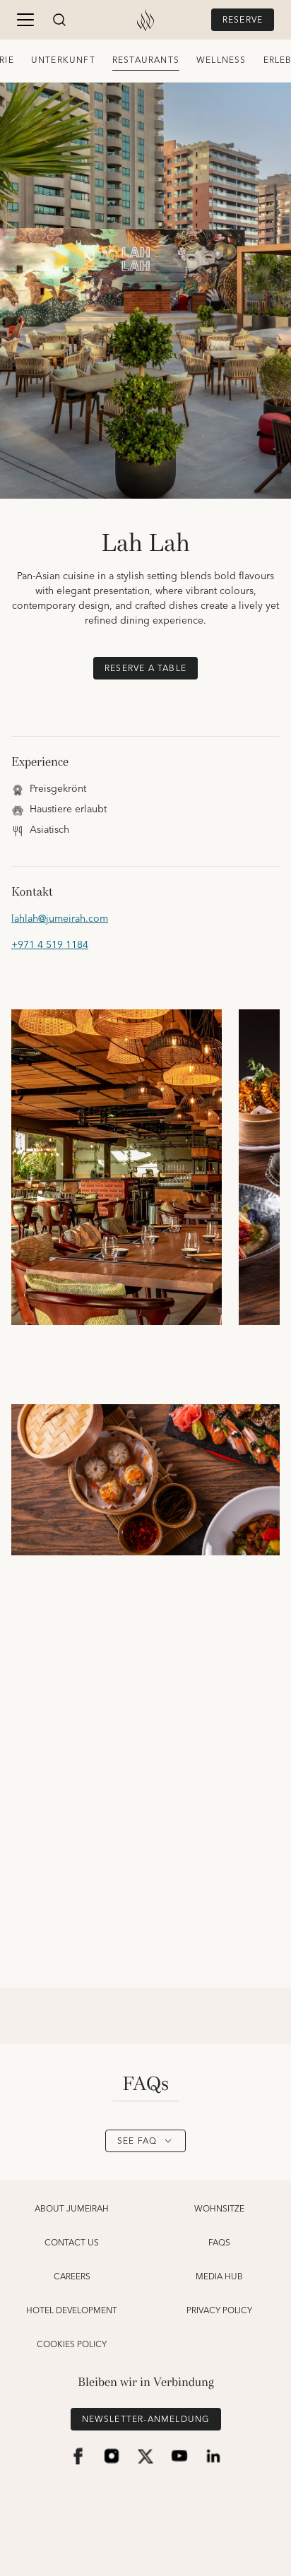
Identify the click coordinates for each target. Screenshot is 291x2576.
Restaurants (146, 60)
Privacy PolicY (219, 2311)
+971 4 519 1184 (50, 945)
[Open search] (59, 20)
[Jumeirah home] (145, 20)
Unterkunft (63, 60)
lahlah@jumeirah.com (60, 919)
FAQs (219, 2243)
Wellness (221, 60)
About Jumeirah (72, 2209)
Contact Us (72, 2243)
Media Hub (219, 2277)
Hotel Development (72, 2311)
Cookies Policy (72, 2345)
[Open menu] (25, 20)
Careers (72, 2277)
